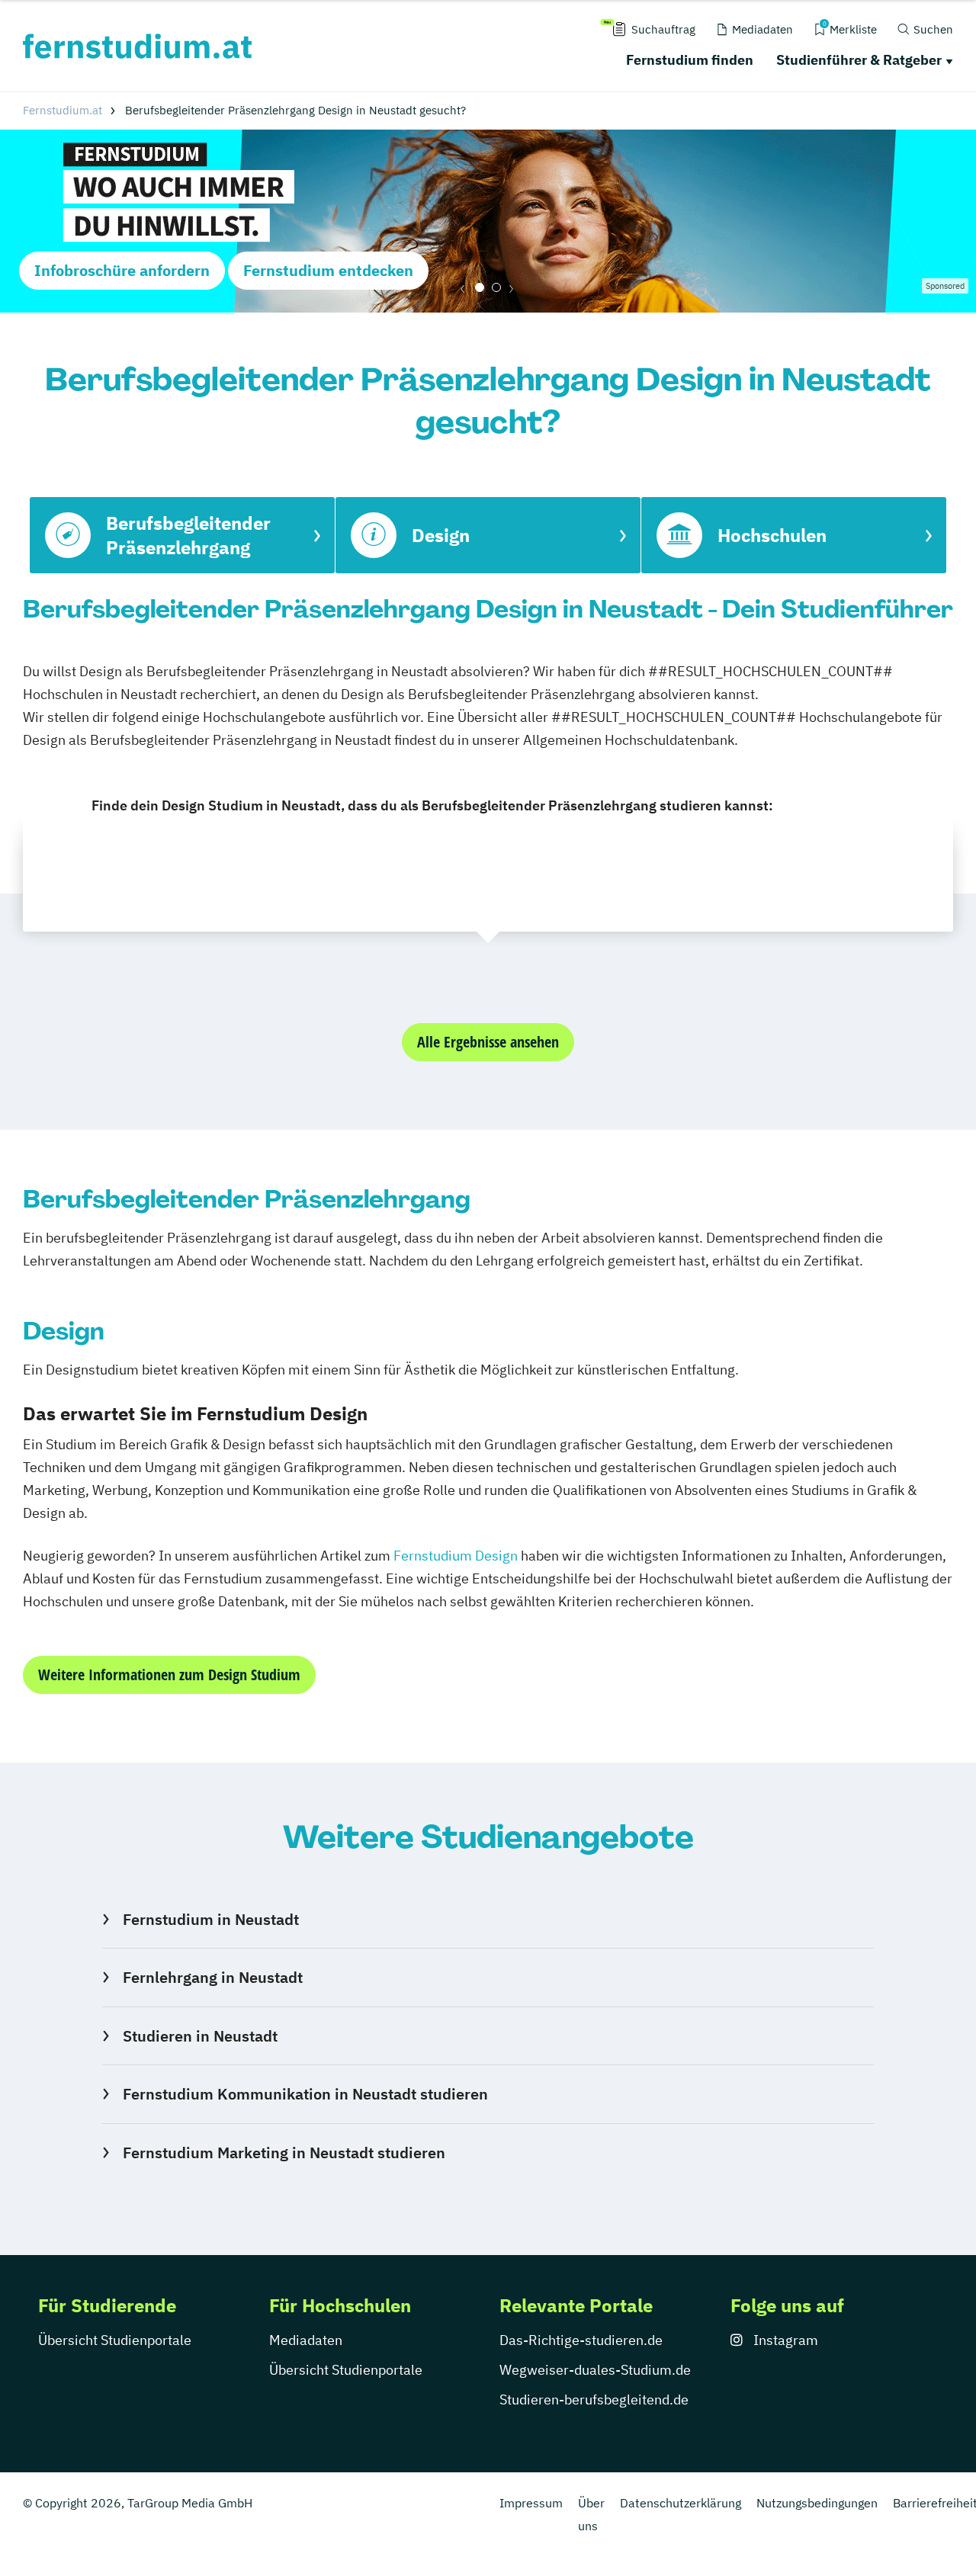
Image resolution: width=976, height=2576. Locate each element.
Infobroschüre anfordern (122, 270)
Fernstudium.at (63, 110)
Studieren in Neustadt (200, 2036)
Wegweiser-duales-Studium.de (595, 2370)
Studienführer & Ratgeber (859, 60)
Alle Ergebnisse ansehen (488, 1042)
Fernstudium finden (690, 60)
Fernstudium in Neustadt (210, 1919)
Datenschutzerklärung (681, 2503)
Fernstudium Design (456, 1556)
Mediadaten (306, 2340)
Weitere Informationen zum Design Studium (169, 1675)
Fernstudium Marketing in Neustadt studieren (284, 2153)
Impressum (531, 2503)
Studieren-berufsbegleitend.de (594, 2400)
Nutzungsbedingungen (817, 2503)
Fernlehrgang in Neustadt (212, 1977)
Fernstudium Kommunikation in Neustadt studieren (305, 2094)
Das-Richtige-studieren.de (581, 2340)
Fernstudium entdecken (328, 270)
